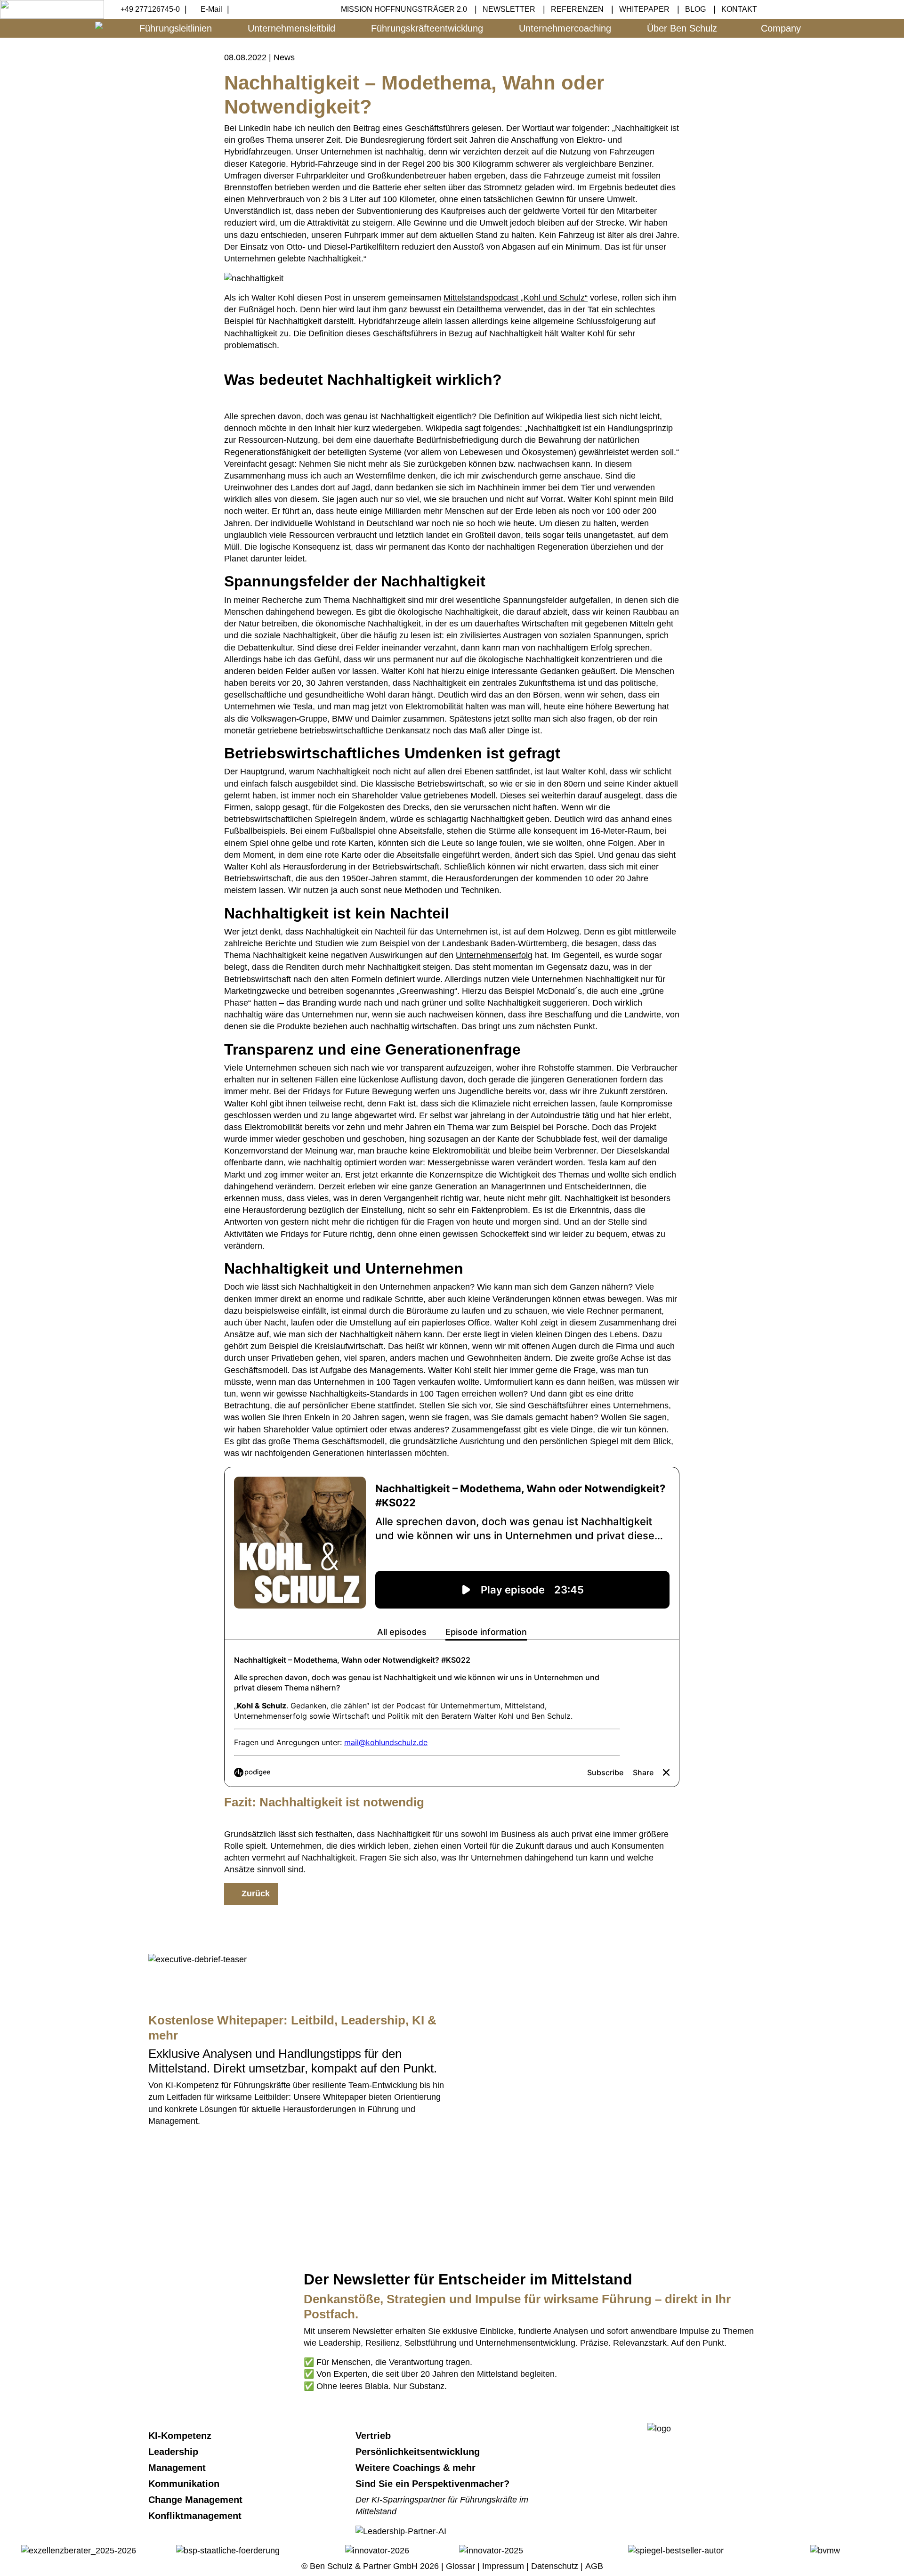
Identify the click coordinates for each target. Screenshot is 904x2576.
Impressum (503, 2566)
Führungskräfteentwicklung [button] (427, 28)
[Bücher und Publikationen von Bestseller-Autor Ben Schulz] (676, 2550)
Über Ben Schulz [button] (682, 28)
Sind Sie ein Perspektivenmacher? (432, 2484)
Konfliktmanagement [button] (196, 2516)
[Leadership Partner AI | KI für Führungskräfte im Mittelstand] (401, 2172)
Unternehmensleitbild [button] (291, 28)
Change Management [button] (197, 2500)
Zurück (254, 1893)
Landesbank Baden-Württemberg (504, 943)
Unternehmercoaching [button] (565, 28)
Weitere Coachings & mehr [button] (417, 2468)
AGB (594, 2566)
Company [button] (781, 28)
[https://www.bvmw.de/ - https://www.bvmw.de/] (825, 2550)
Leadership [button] (175, 2452)
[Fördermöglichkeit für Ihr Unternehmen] (228, 2550)
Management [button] (178, 2468)
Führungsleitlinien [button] (176, 28)
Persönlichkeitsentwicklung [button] (419, 2452)
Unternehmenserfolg (494, 955)
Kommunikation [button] (185, 2484)
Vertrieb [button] (375, 2436)
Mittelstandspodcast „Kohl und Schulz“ (516, 298)
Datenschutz (555, 2566)
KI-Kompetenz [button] (181, 2436)
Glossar (460, 2566)
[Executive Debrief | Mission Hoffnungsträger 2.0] (198, 1959)
